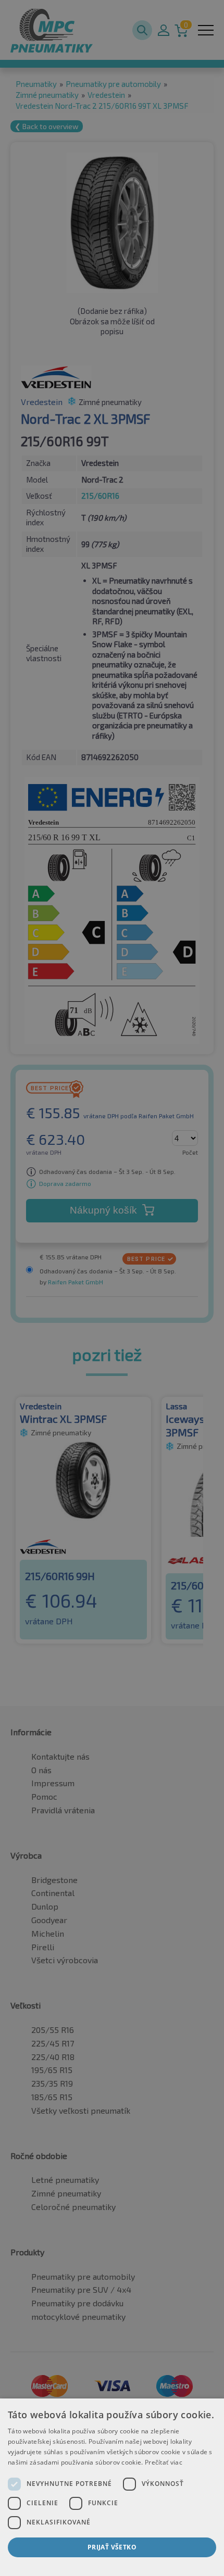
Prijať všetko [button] (112, 2547)
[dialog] (112, 2487)
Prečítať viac (164, 2462)
